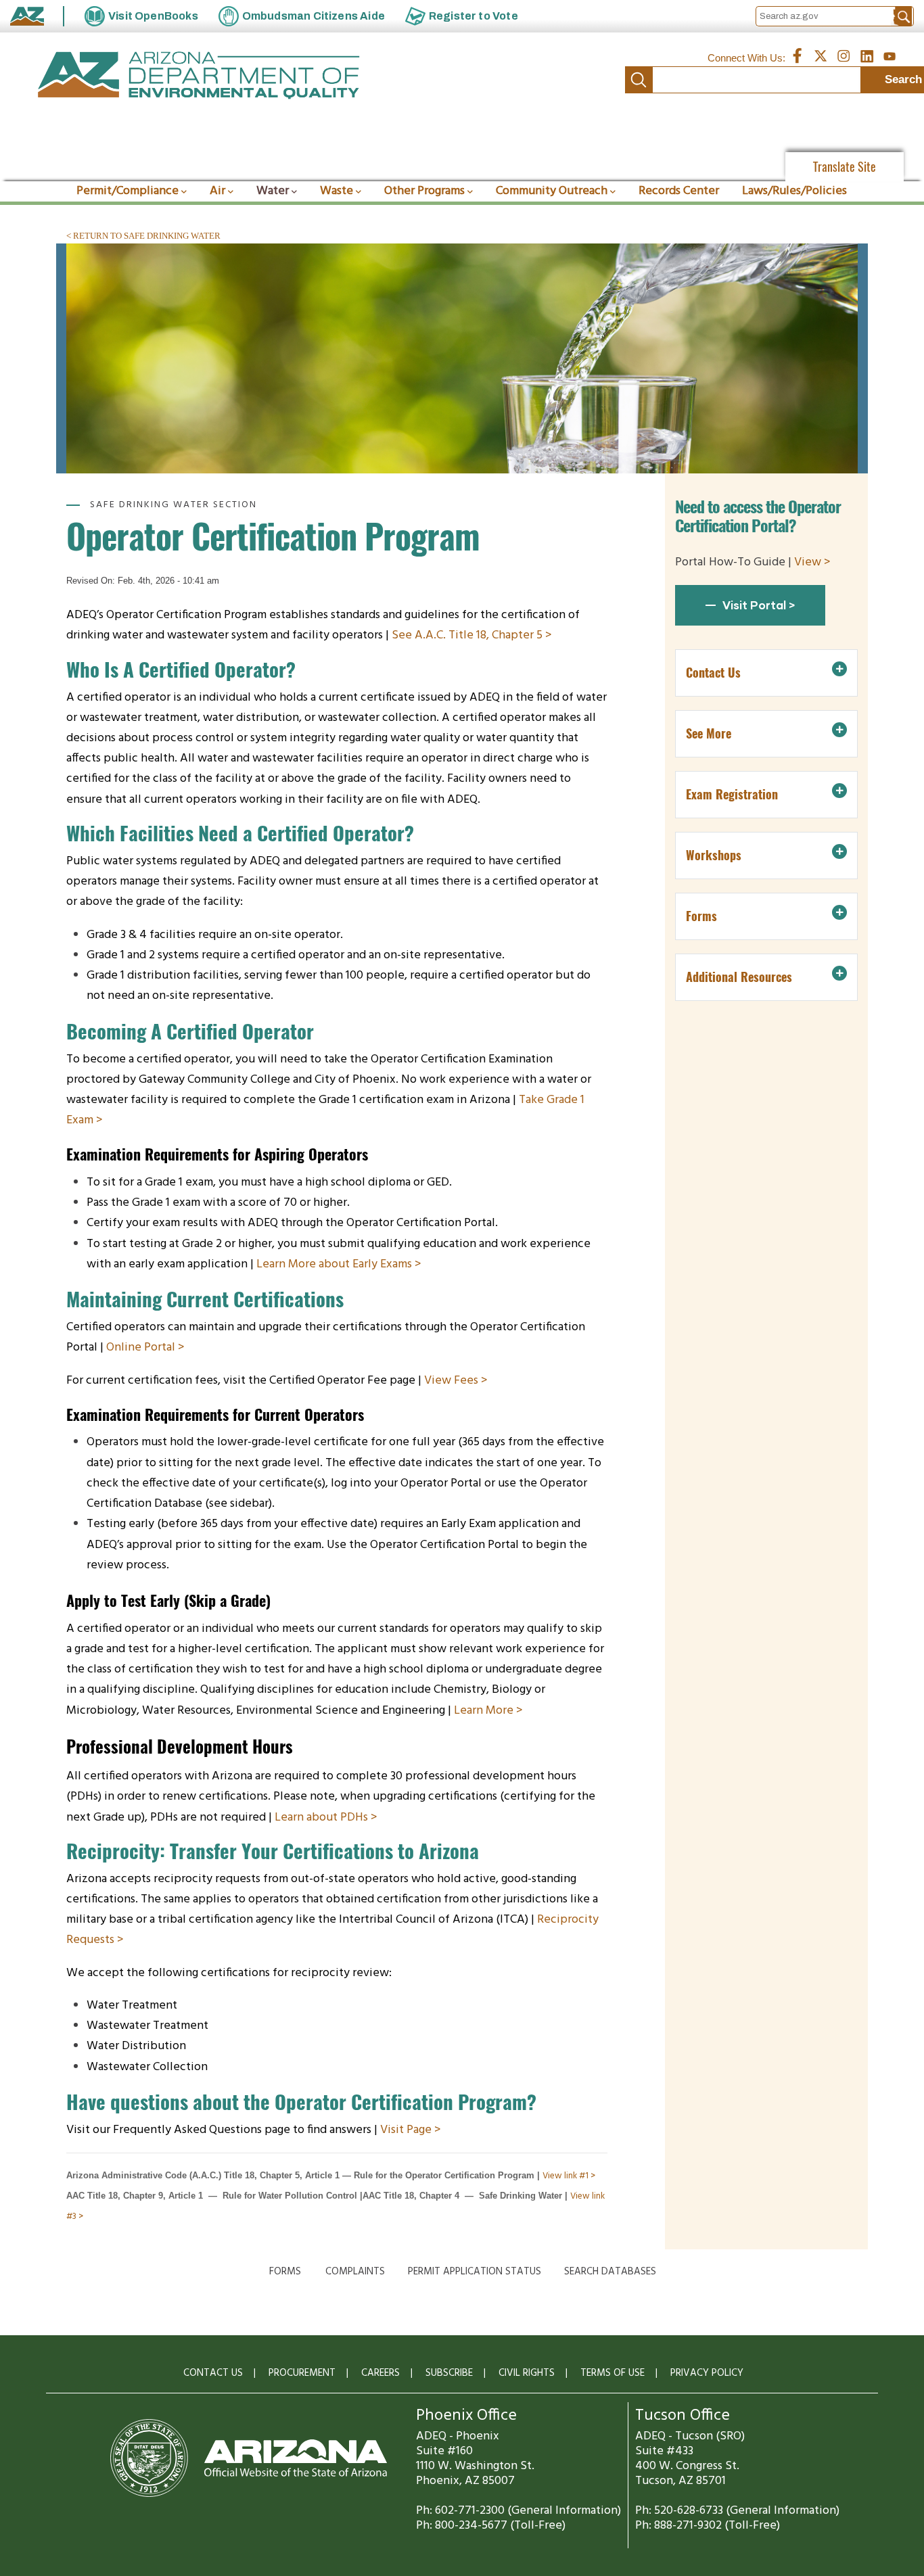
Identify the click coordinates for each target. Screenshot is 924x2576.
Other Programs (424, 191)
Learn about (307, 1818)
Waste (337, 191)
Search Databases (610, 2272)
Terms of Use (613, 2373)
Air (217, 191)
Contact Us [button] (713, 673)
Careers (380, 2373)
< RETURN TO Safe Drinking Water (143, 236)
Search (639, 80)
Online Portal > (145, 1348)
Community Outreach (552, 191)
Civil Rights (527, 2373)
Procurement (302, 2373)
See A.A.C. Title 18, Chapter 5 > (472, 635)
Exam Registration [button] (732, 794)
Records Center (679, 191)
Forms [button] (701, 916)
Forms (285, 2272)
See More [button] (709, 733)
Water (273, 191)
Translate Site (845, 167)
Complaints (355, 2272)
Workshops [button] (714, 855)
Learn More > (490, 1711)
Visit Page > (411, 2130)
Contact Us (213, 2373)
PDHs (355, 1818)
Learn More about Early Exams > (339, 1264)
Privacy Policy (707, 2373)
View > (812, 562)
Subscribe (449, 2373)
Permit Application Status (475, 2272)
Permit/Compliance (128, 191)
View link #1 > (569, 2176)
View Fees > (456, 1381)
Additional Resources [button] (739, 977)
